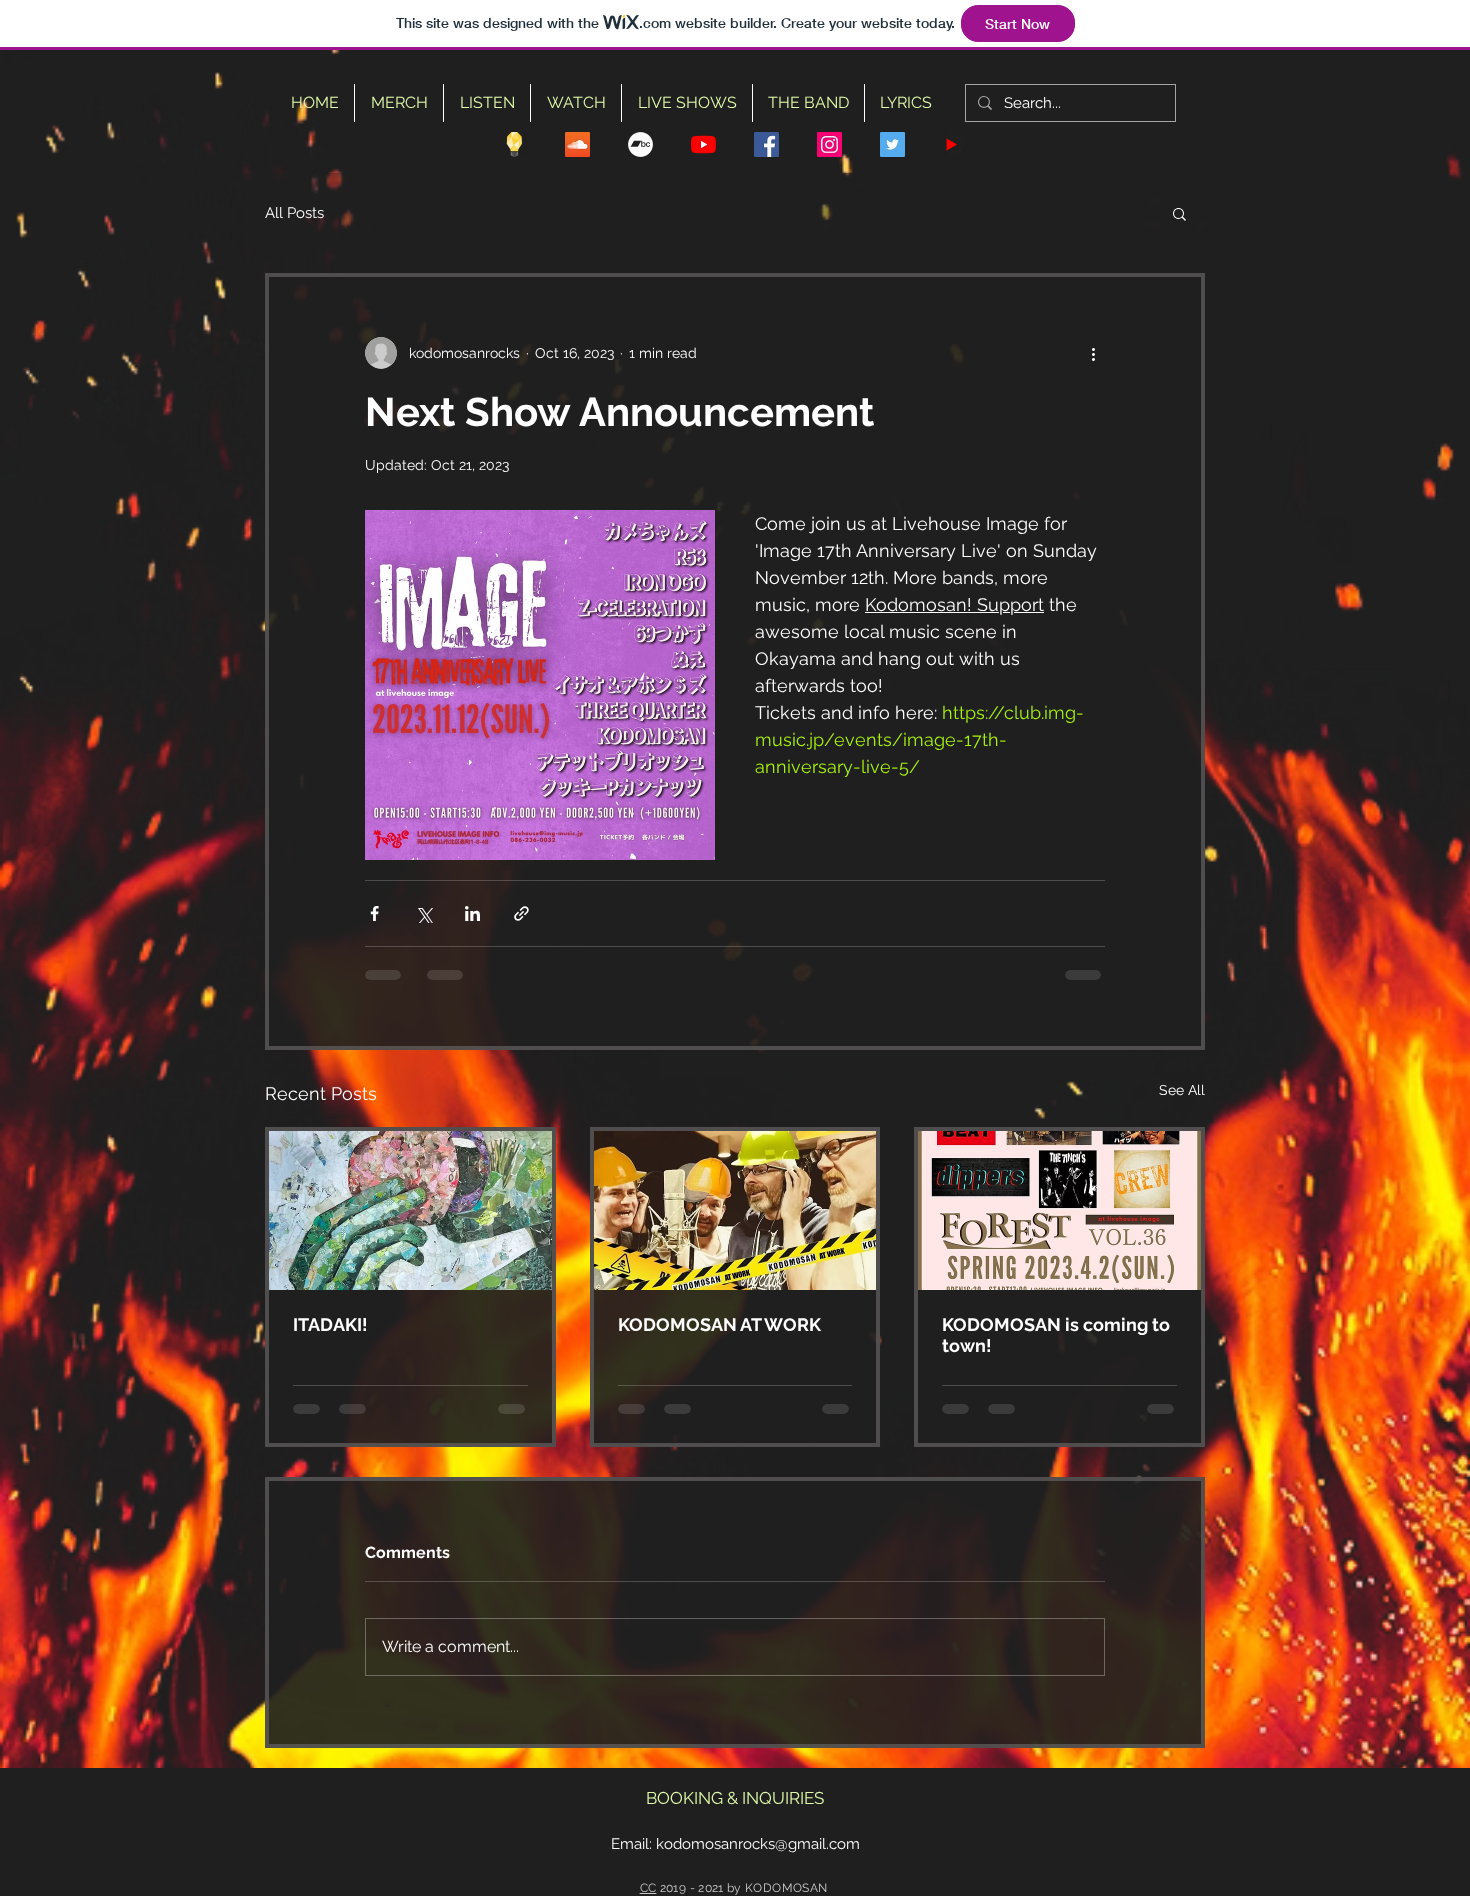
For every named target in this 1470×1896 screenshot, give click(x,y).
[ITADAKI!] (410, 1210)
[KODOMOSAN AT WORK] (735, 1210)
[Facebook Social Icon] (766, 144)
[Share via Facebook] (374, 913)
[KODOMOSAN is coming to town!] (1059, 1210)
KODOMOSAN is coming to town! (1056, 1335)
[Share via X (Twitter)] (423, 913)
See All (1182, 1090)
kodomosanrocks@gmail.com (758, 1844)
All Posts (294, 213)
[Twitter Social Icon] (892, 144)
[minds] (514, 144)
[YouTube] (703, 144)
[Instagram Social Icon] (829, 144)
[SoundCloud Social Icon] (577, 144)
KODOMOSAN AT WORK (719, 1324)
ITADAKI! (330, 1324)
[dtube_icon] (955, 144)
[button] (1179, 213)
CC (648, 1888)
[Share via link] (521, 913)
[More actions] (1093, 353)
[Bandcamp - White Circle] (640, 144)
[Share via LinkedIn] (472, 913)
